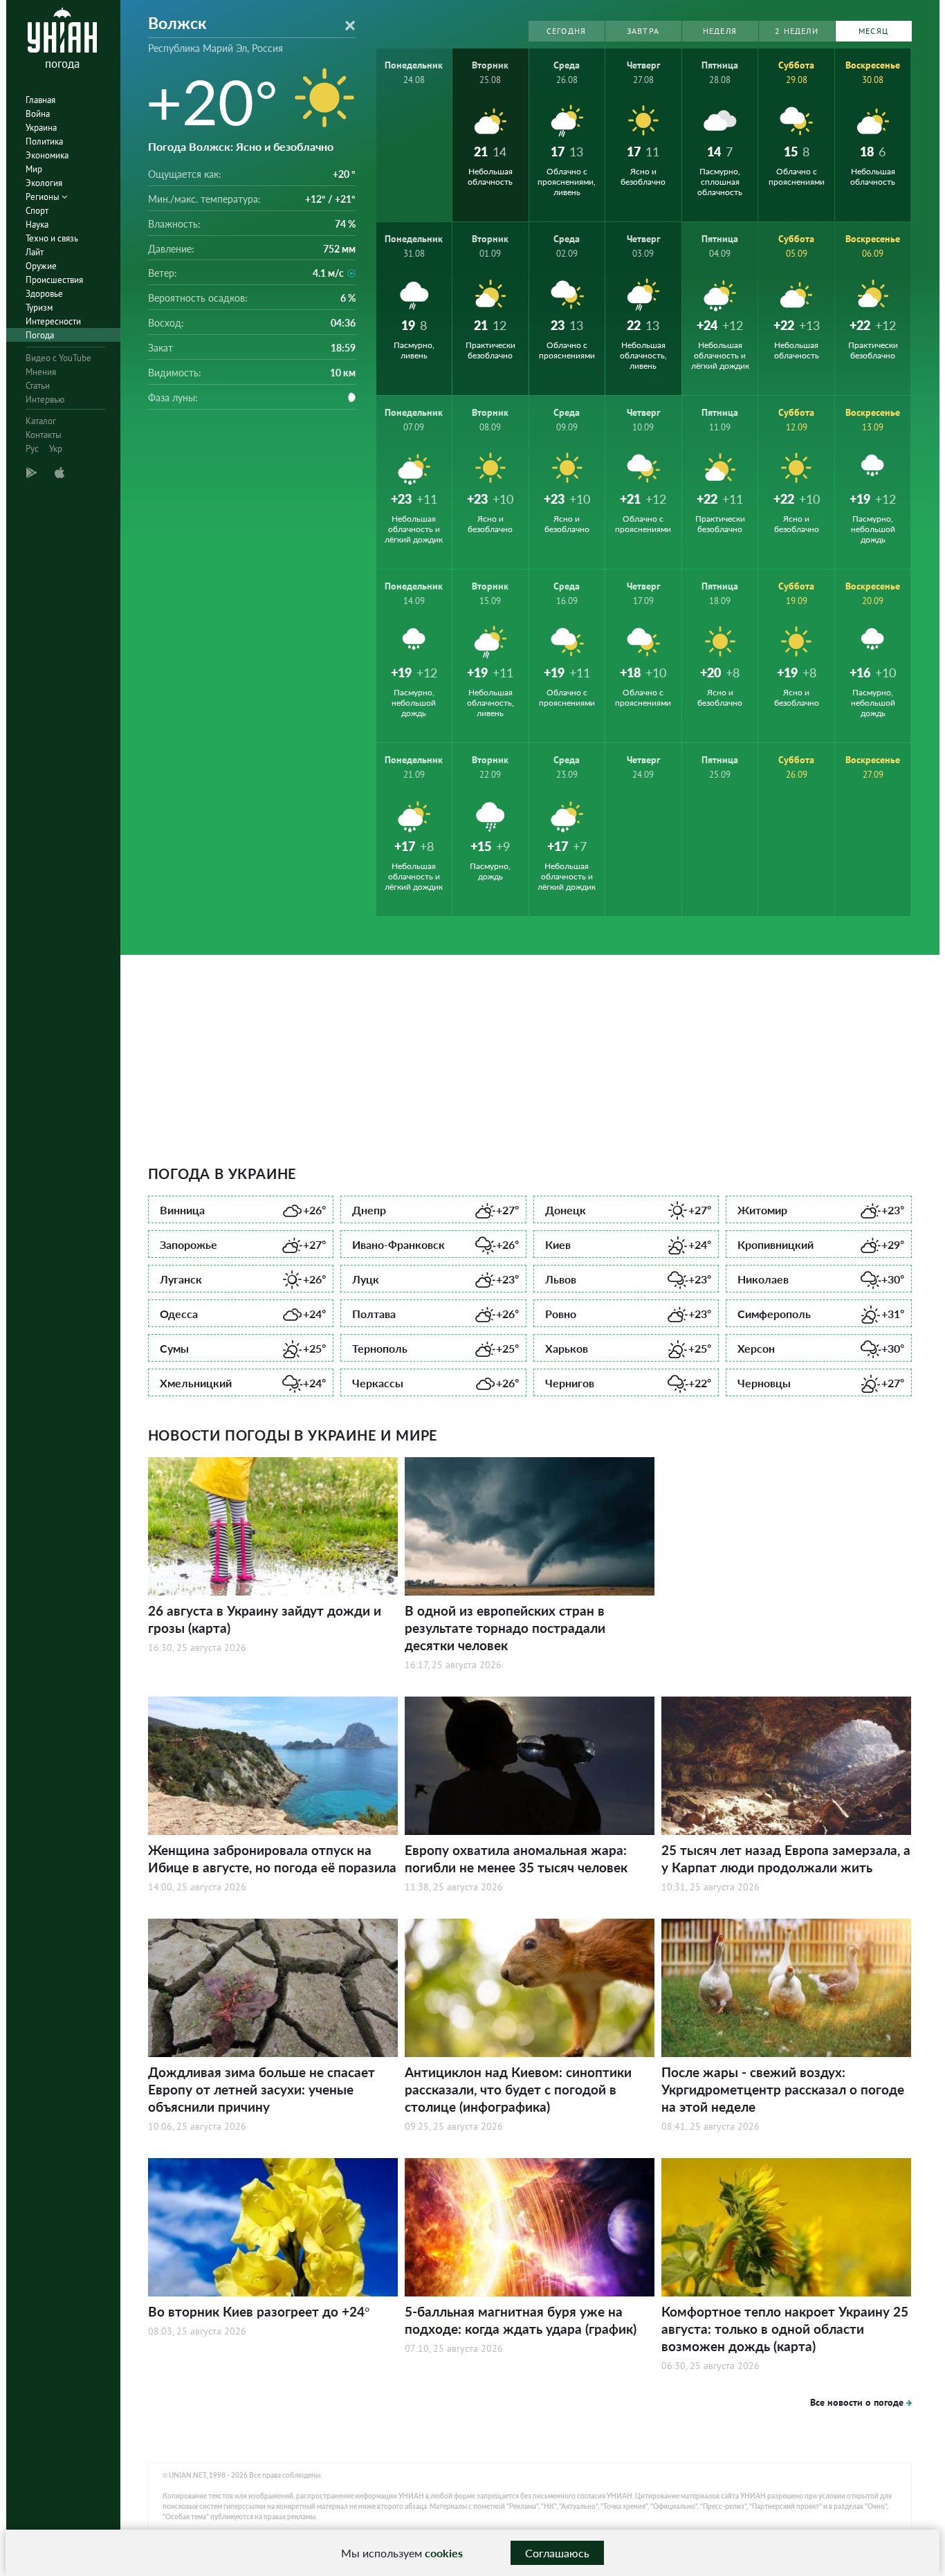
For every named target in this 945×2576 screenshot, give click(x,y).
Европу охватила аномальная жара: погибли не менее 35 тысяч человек (516, 1858)
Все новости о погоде (857, 2402)
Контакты (44, 435)
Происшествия (54, 280)
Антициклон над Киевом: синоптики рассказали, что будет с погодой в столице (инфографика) (518, 2089)
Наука (37, 225)
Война (38, 114)
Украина (41, 128)
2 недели (797, 31)
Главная (40, 100)
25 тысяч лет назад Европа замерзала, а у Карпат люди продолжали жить (786, 1858)
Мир (34, 169)
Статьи (38, 386)
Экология (44, 183)
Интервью (45, 400)
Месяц (873, 31)
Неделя (720, 31)
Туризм (39, 308)
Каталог (41, 421)
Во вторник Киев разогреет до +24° (259, 2311)
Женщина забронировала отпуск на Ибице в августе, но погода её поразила (272, 1858)
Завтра (643, 31)
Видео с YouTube (58, 358)
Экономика (47, 155)
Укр (56, 449)
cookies (444, 2553)
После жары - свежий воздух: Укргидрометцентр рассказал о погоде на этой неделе (783, 2089)
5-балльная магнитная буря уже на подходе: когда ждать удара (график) (521, 2320)
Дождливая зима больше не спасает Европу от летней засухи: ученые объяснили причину (262, 2089)
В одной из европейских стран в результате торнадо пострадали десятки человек (505, 1628)
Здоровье (44, 294)
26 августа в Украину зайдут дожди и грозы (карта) (265, 1619)
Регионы (44, 197)
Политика (44, 141)
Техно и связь (52, 238)
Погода (40, 335)
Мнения (41, 372)
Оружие (41, 266)
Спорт (37, 211)
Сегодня (566, 31)
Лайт (35, 252)
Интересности (53, 321)
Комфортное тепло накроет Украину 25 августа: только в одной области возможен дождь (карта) (785, 2329)
